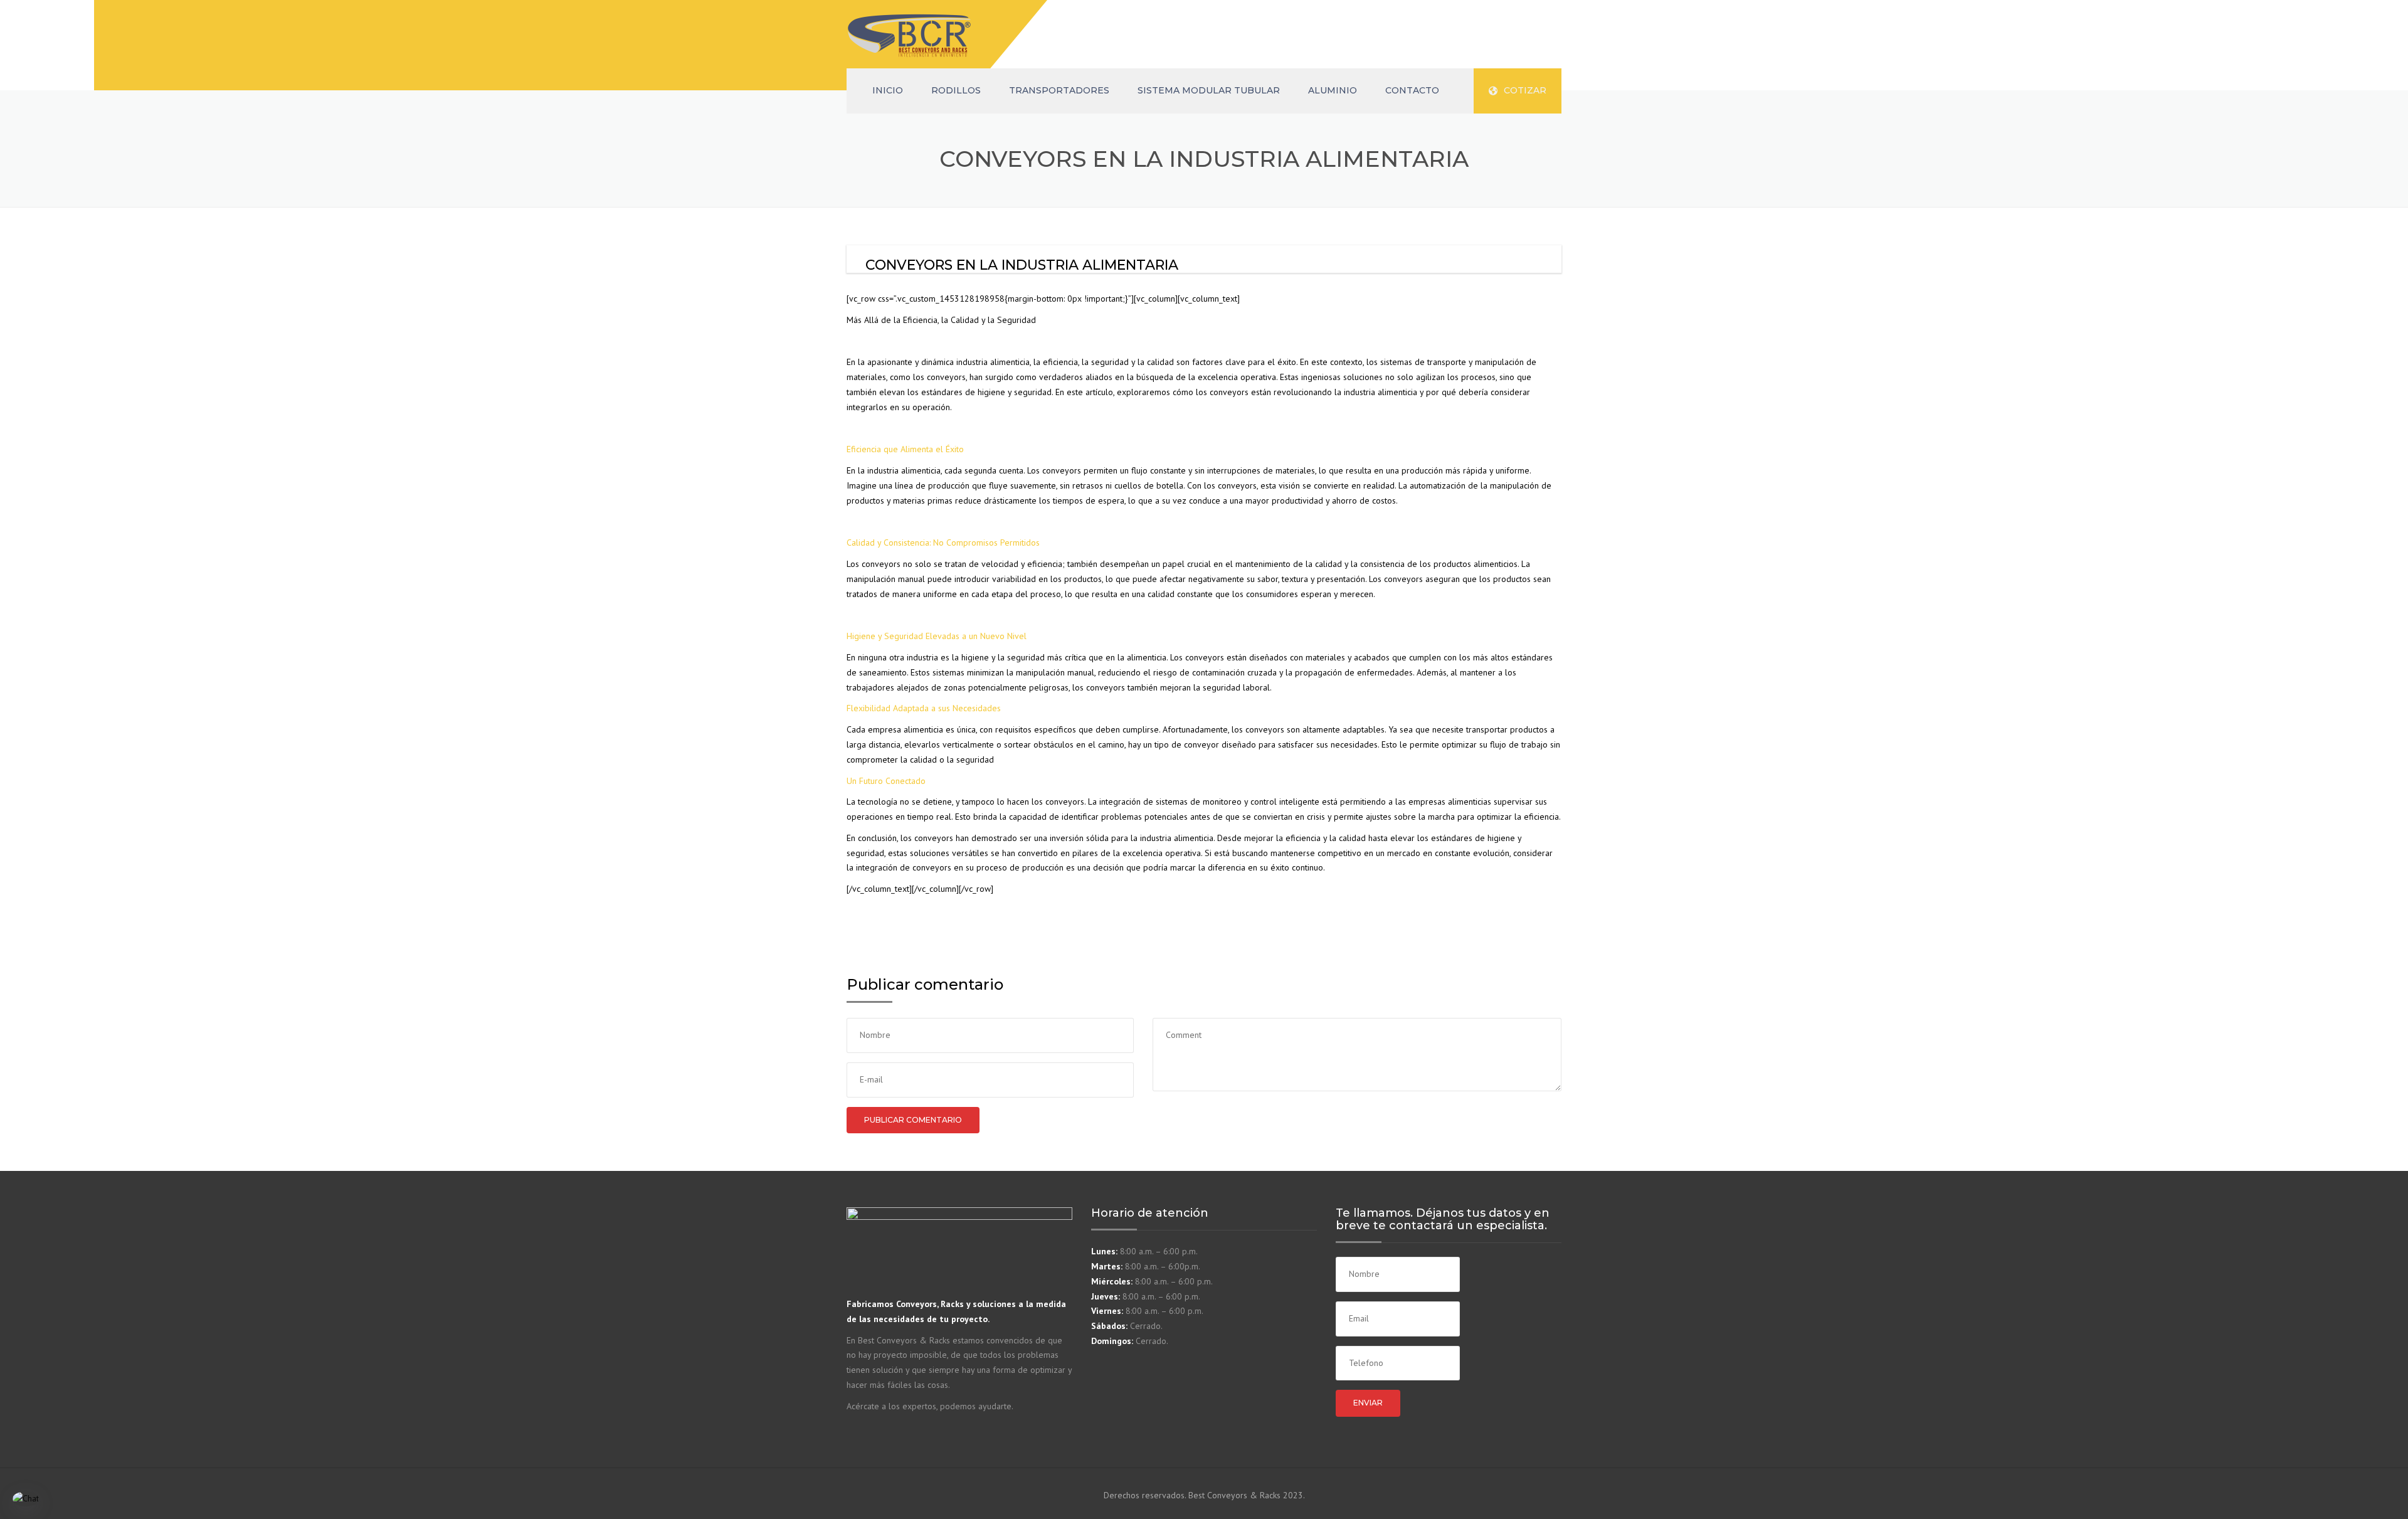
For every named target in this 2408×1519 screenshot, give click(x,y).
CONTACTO (1412, 90)
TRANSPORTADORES (1059, 90)
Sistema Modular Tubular (1209, 90)
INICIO (888, 90)
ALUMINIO (1333, 90)
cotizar (1525, 90)
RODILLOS (956, 90)
